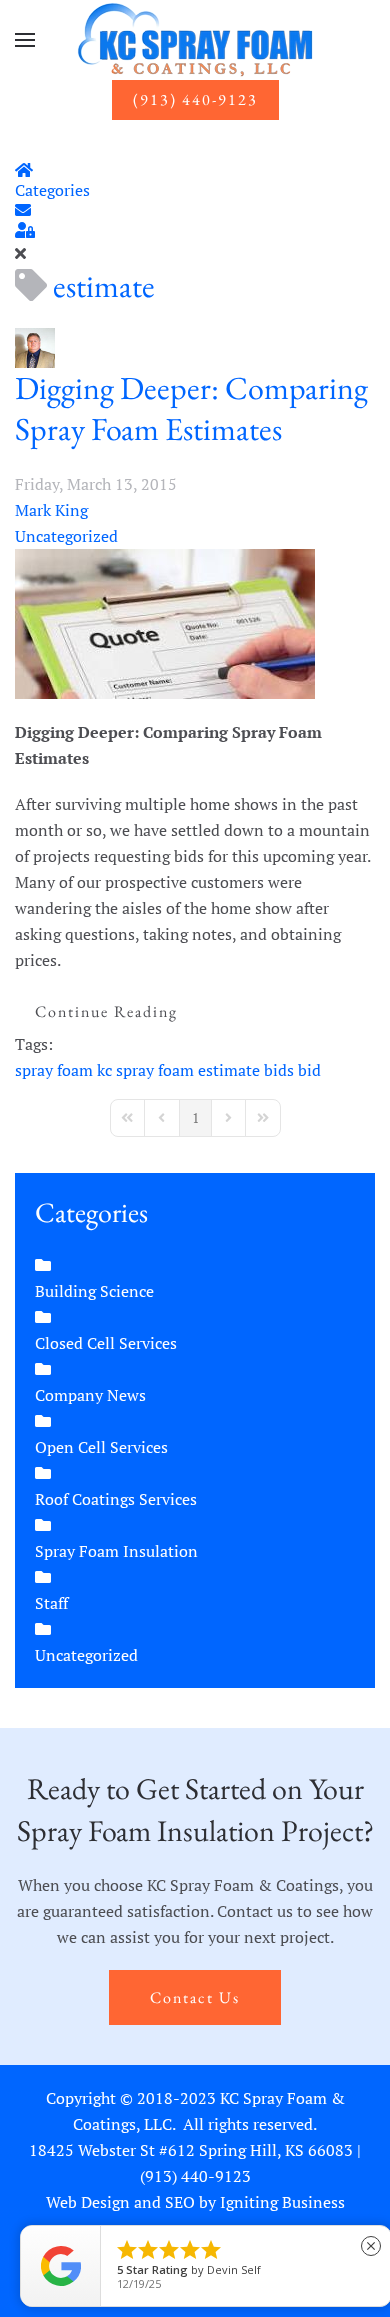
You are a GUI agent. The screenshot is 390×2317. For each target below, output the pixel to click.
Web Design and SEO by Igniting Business (195, 2202)
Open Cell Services (101, 1447)
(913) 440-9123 (195, 99)
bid (309, 1070)
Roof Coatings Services (116, 1499)
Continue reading (106, 1011)
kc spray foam (145, 1070)
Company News (90, 1395)
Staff (51, 1603)
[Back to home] (195, 40)
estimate (229, 1070)
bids (279, 1070)
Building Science (94, 1291)
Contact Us (195, 1997)
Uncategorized (66, 536)
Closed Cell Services (106, 1343)
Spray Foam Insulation (116, 1551)
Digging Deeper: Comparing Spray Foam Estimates (191, 409)
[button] (25, 40)
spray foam (54, 1070)
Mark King (51, 510)
